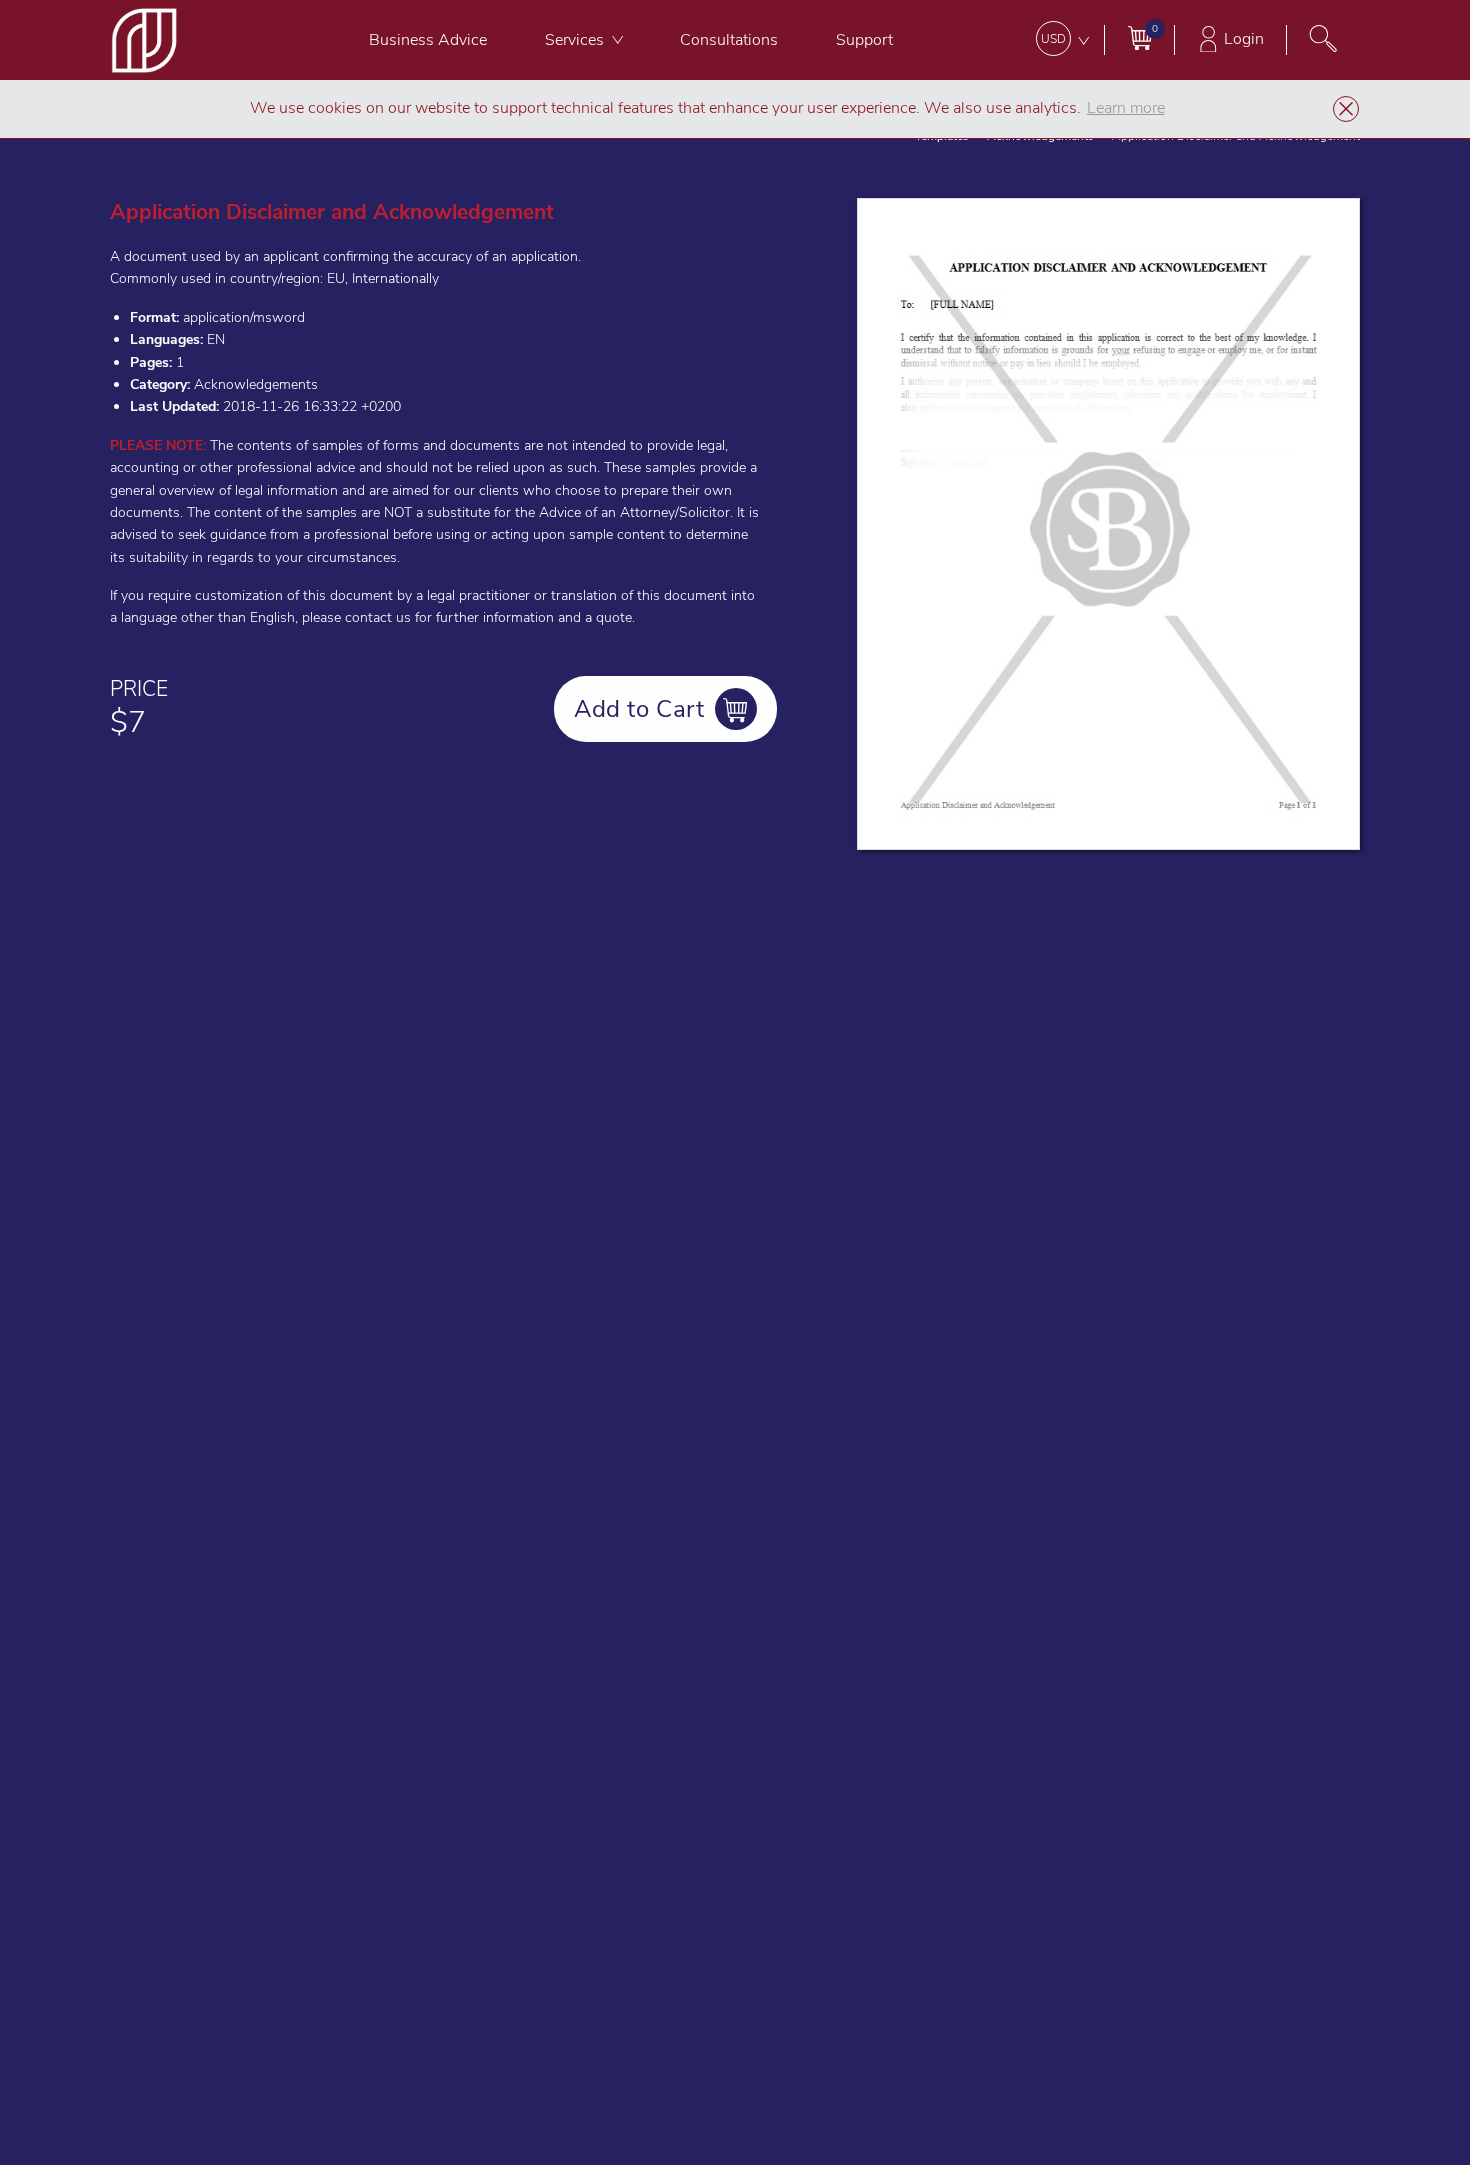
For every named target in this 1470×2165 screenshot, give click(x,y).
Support (864, 40)
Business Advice (428, 40)
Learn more (1126, 108)
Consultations (729, 40)
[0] (1139, 37)
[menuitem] (428, 40)
